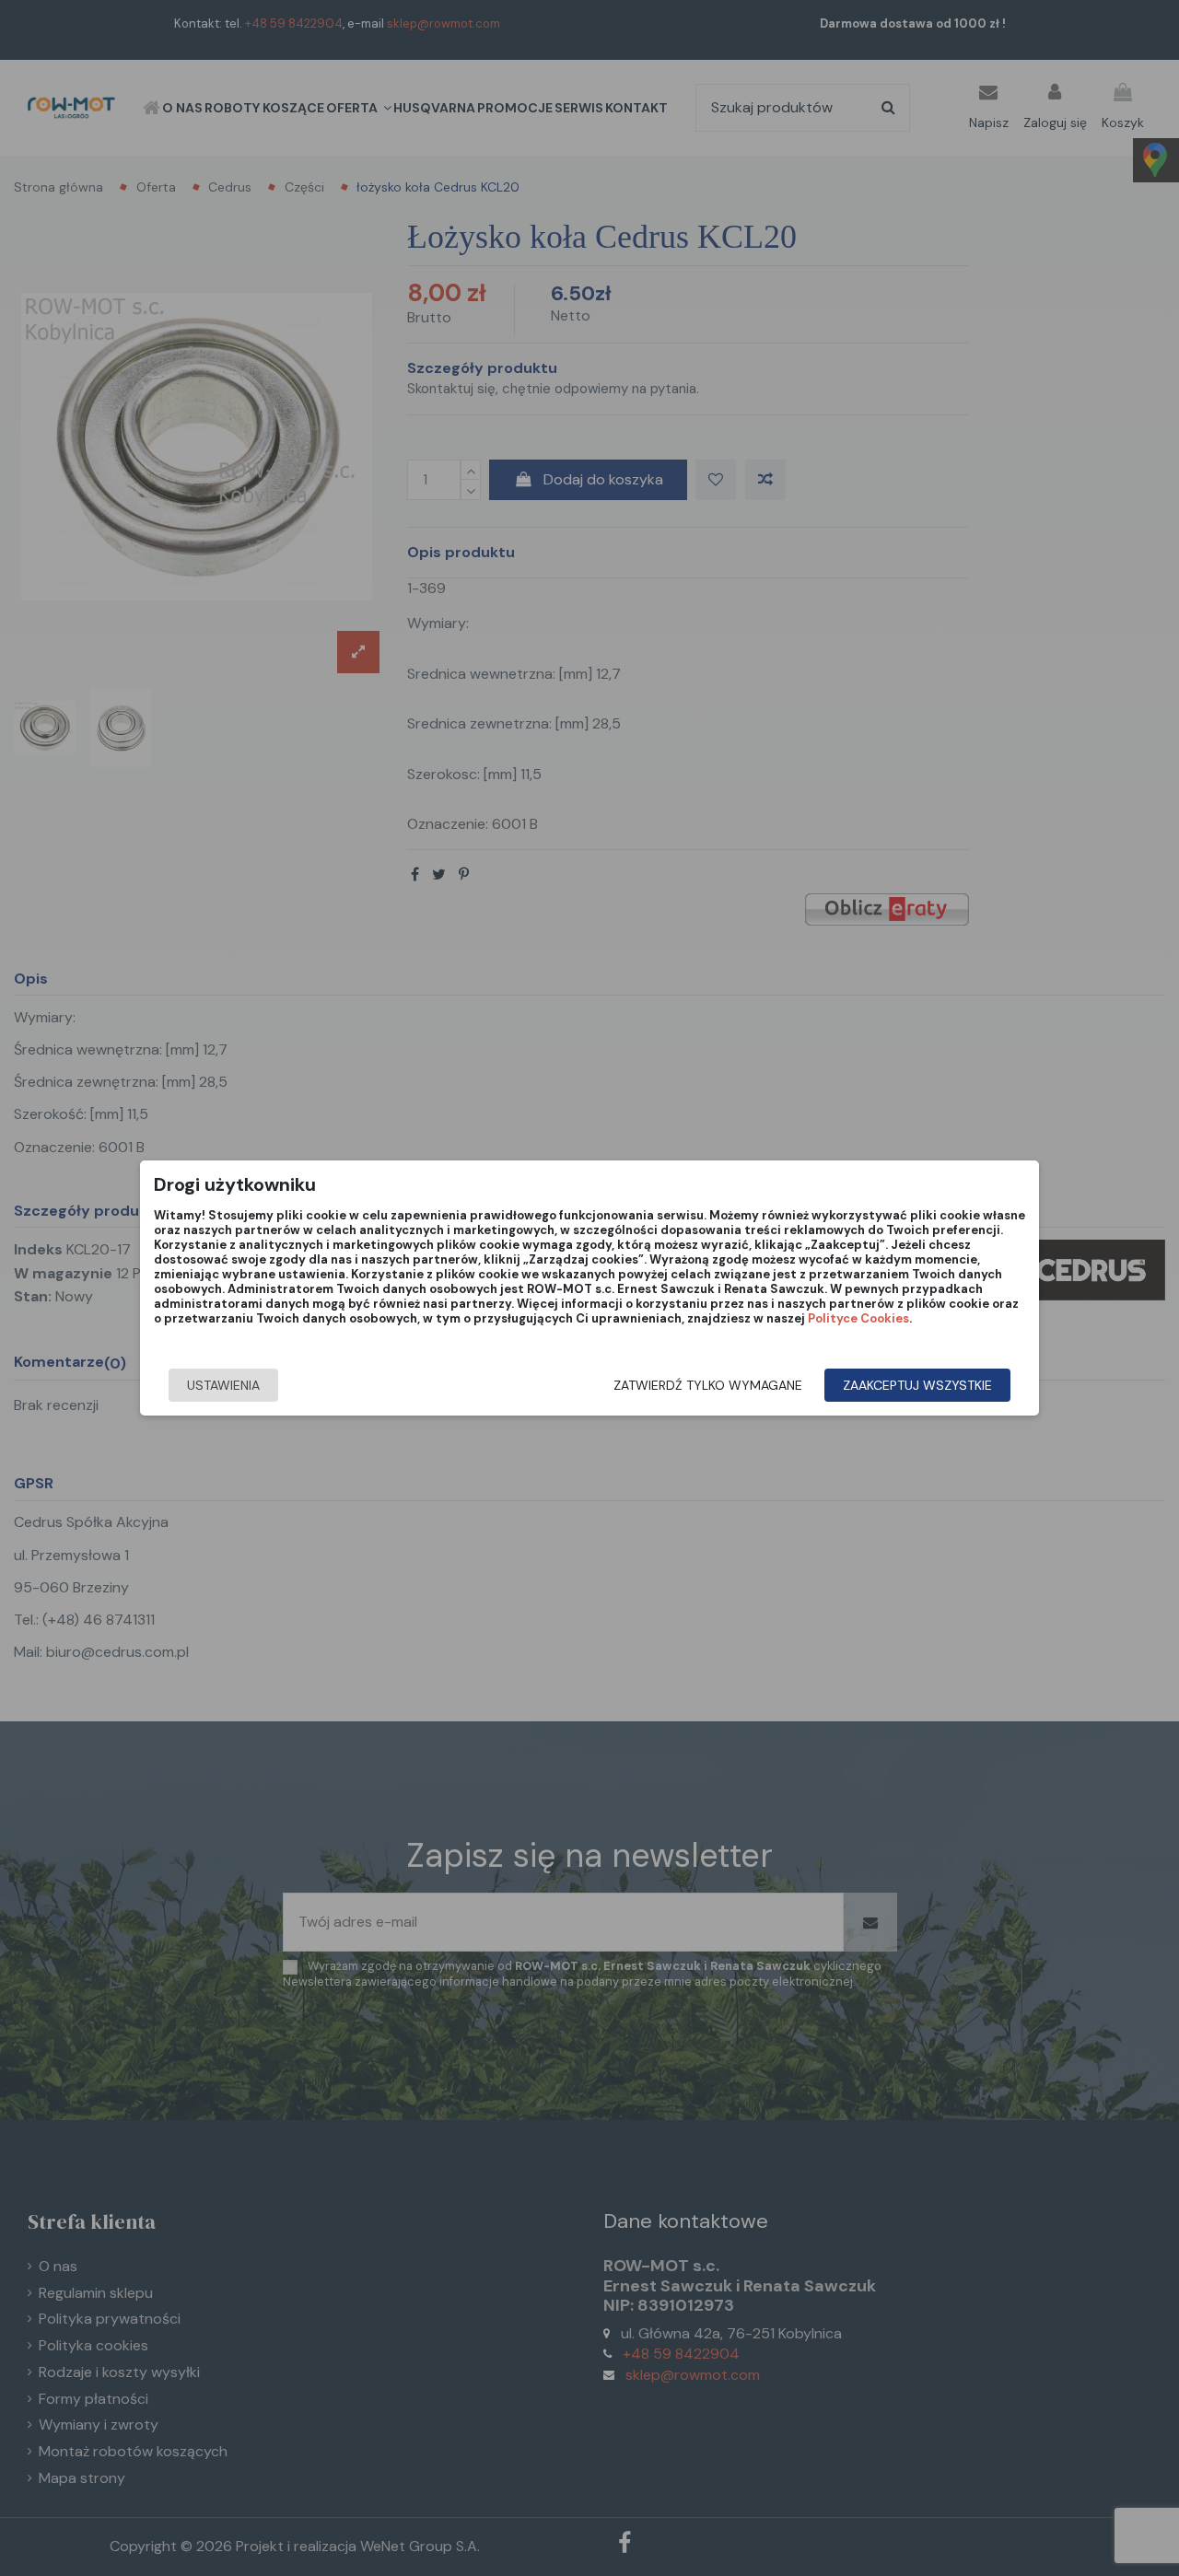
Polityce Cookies (858, 1318)
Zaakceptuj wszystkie (917, 1385)
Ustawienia (223, 1385)
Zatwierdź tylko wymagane (708, 1385)
